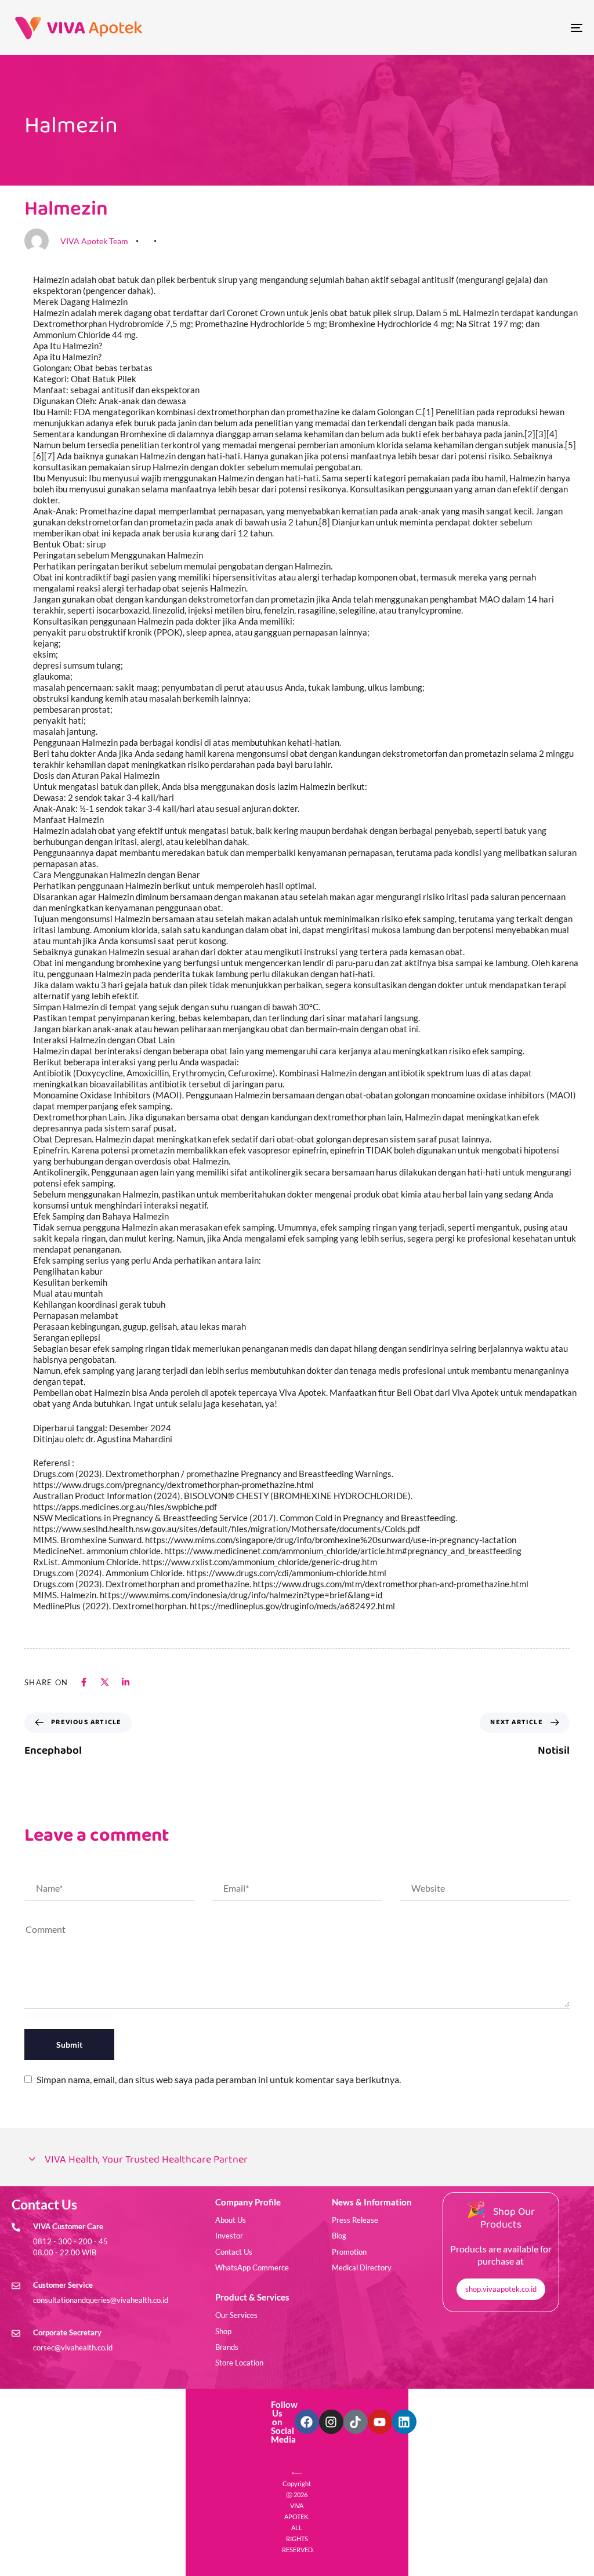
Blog (339, 2236)
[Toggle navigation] (487, 28)
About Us (231, 2220)
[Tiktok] (356, 2422)
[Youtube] (380, 2422)
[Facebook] (307, 2422)
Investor (229, 2236)
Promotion (349, 2252)
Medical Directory (362, 2267)
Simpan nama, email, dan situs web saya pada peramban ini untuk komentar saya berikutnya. (219, 2079)
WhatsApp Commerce (252, 2267)
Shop (223, 2331)
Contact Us (234, 2252)
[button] (297, 2160)
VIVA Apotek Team (94, 241)
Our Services (236, 2315)
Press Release (355, 2220)
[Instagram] (331, 2422)
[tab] (297, 2160)
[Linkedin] (404, 2422)
